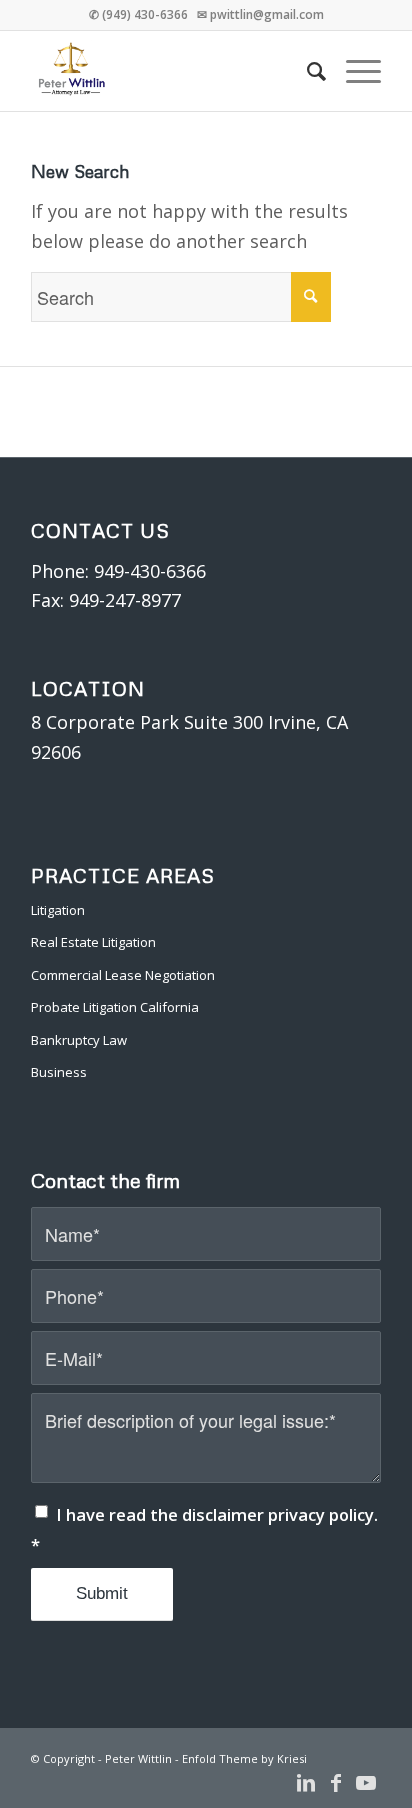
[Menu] (353, 71)
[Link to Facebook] (336, 1783)
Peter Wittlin (138, 1758)
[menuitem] (306, 71)
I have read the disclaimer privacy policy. (204, 1529)
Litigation (58, 910)
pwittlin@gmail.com (267, 14)
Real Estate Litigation (93, 942)
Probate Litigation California (115, 1007)
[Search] (306, 71)
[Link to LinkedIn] (306, 1783)
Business (59, 1072)
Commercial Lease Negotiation (123, 975)
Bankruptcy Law (79, 1040)
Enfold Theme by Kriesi (244, 1758)
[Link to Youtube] (366, 1783)
